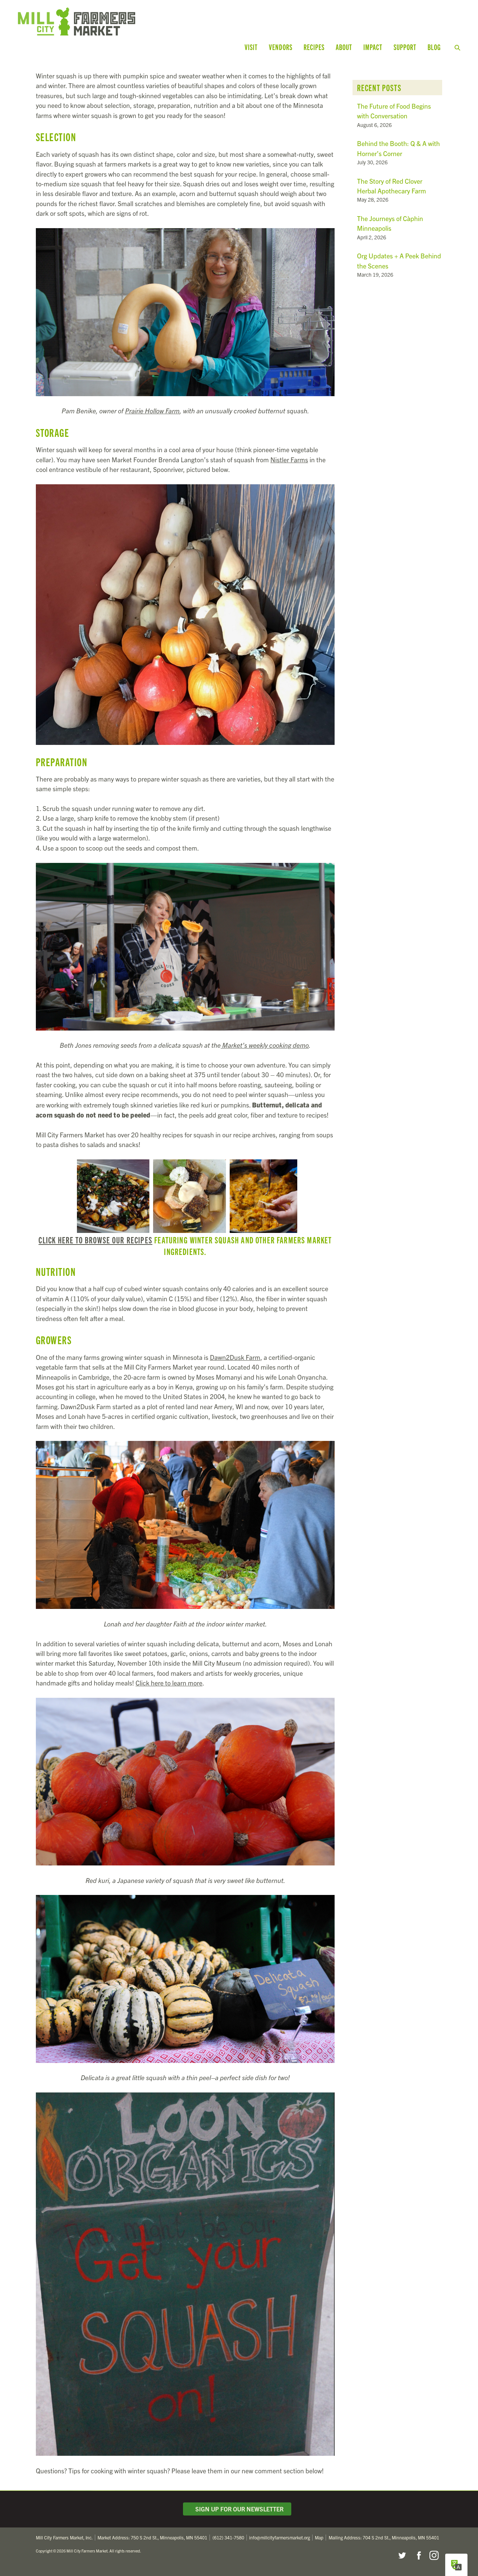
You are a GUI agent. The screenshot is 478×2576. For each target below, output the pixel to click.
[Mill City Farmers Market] (137, 21)
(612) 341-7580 (228, 2537)
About (344, 47)
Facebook (418, 2555)
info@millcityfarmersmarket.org (280, 2537)
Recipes (314, 47)
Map (319, 2537)
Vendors (281, 47)
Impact (373, 47)
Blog (434, 47)
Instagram (434, 2555)
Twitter (402, 2555)
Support (405, 47)
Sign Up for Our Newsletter (238, 2509)
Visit (251, 47)
